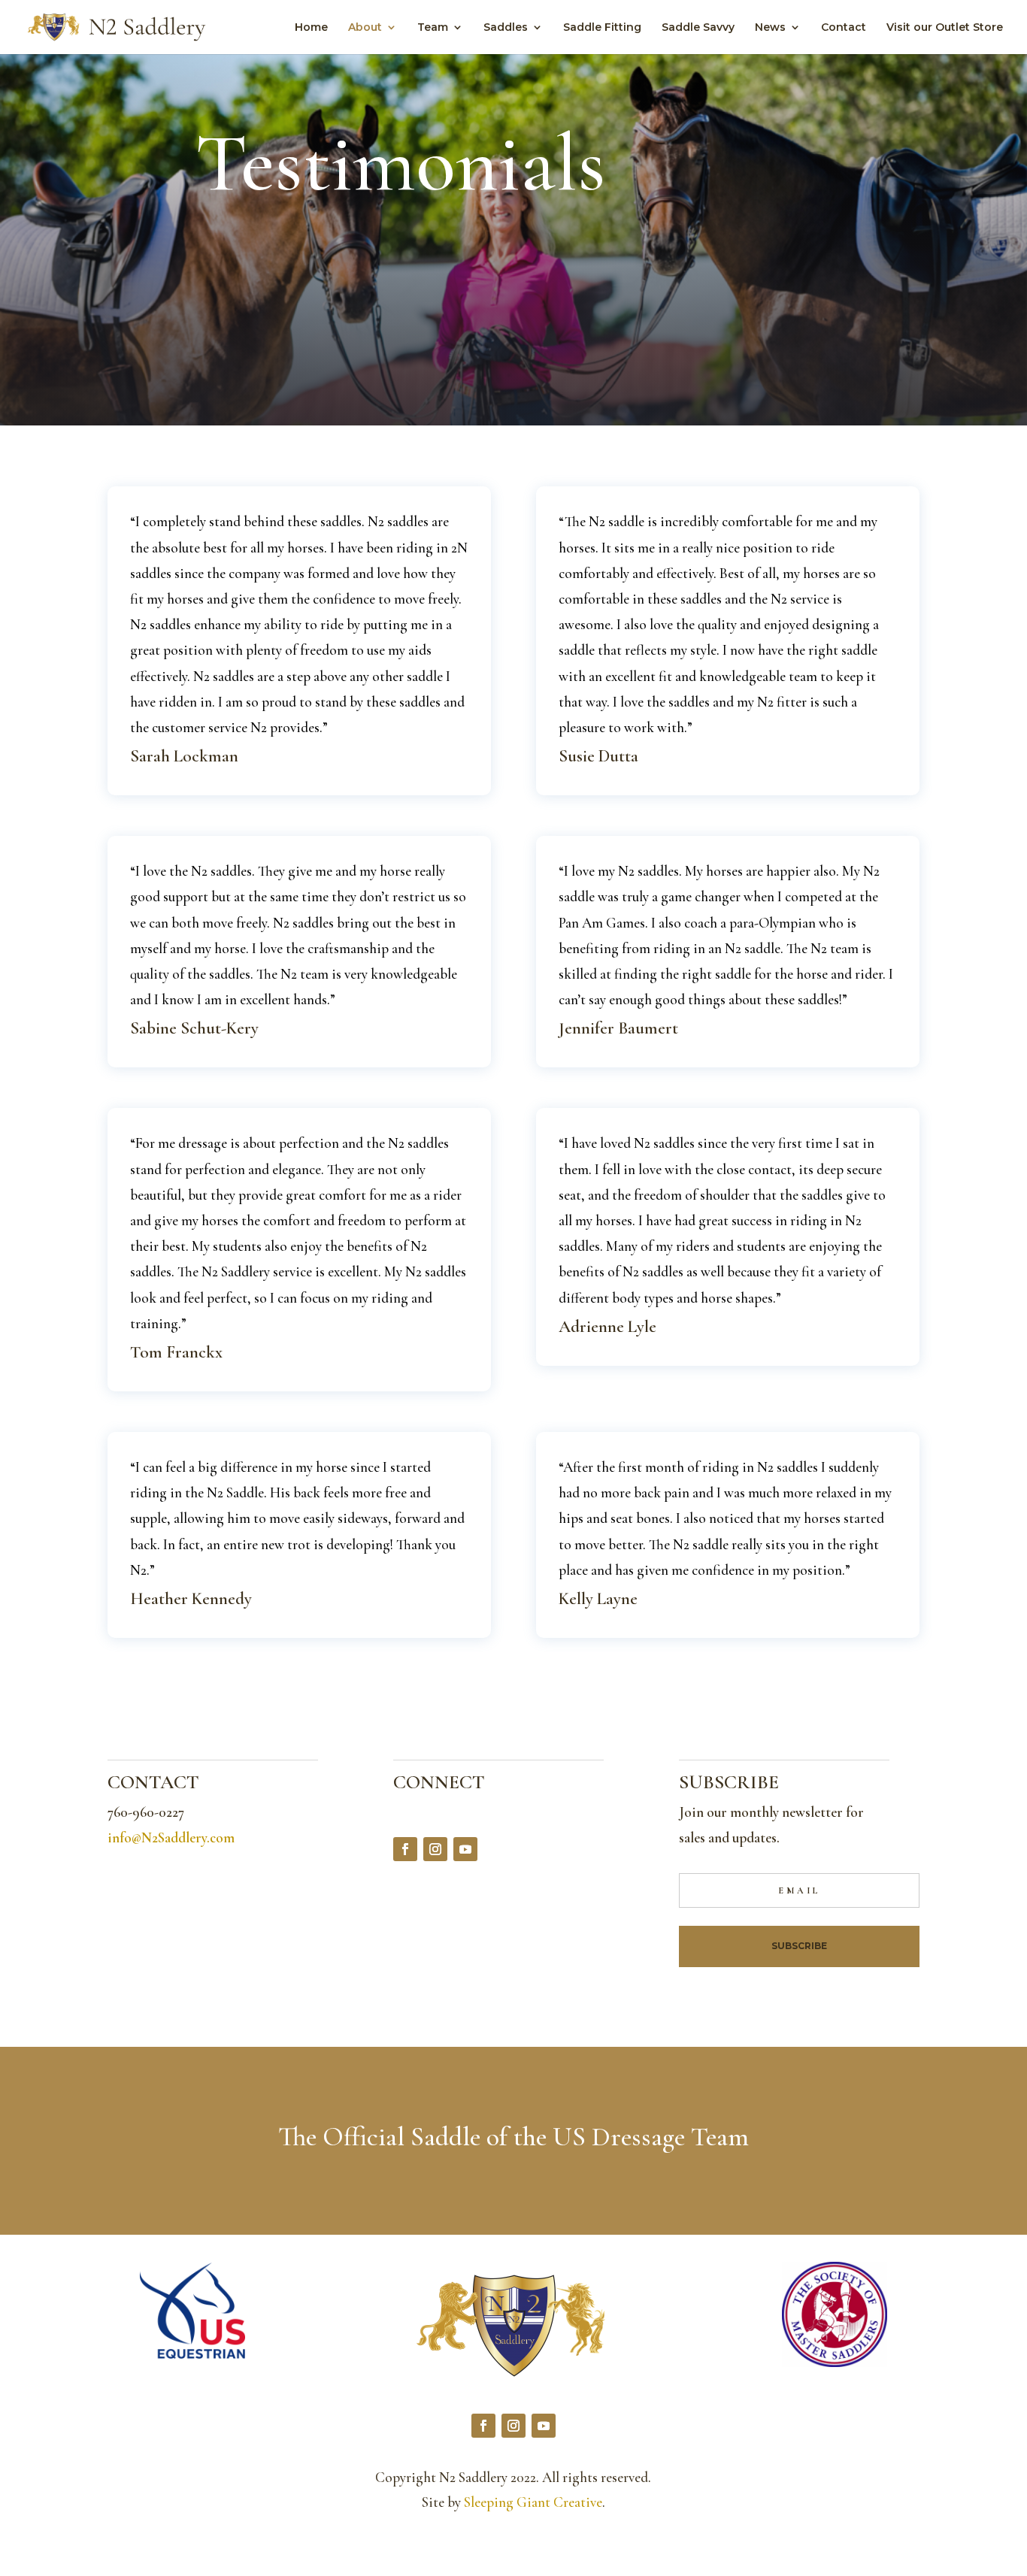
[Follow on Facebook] (405, 1849)
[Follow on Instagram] (435, 1849)
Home (311, 28)
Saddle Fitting (602, 28)
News (770, 28)
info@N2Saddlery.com (171, 1837)
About (365, 28)
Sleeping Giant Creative (533, 2502)
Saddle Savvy (698, 28)
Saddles (506, 28)
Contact (844, 28)
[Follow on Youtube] (465, 1849)
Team (433, 28)
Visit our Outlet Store (945, 28)
